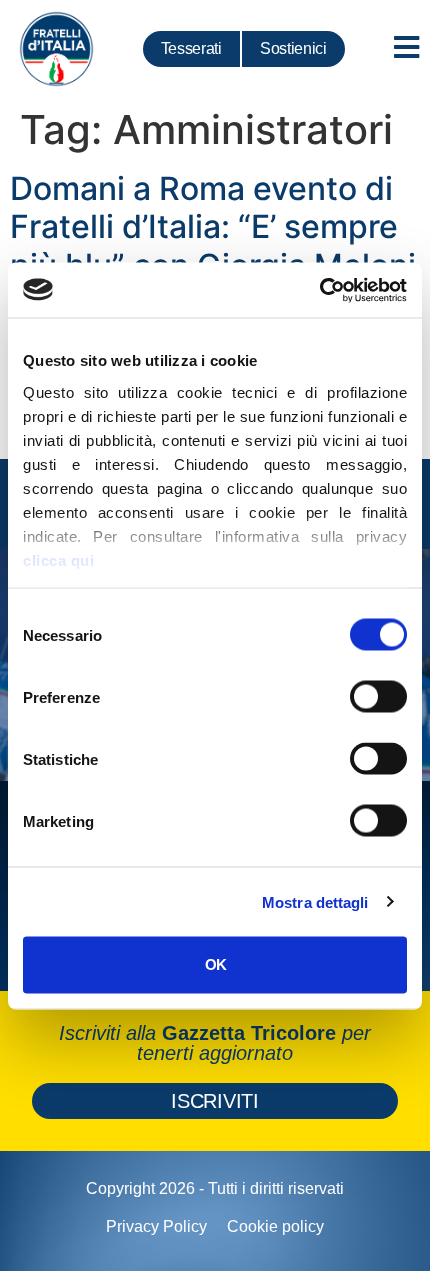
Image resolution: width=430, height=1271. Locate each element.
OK (215, 964)
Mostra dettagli (315, 901)
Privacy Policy (156, 1226)
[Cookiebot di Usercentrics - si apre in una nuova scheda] (319, 290)
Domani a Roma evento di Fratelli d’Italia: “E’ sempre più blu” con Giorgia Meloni (213, 227)
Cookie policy (275, 1226)
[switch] (378, 697)
